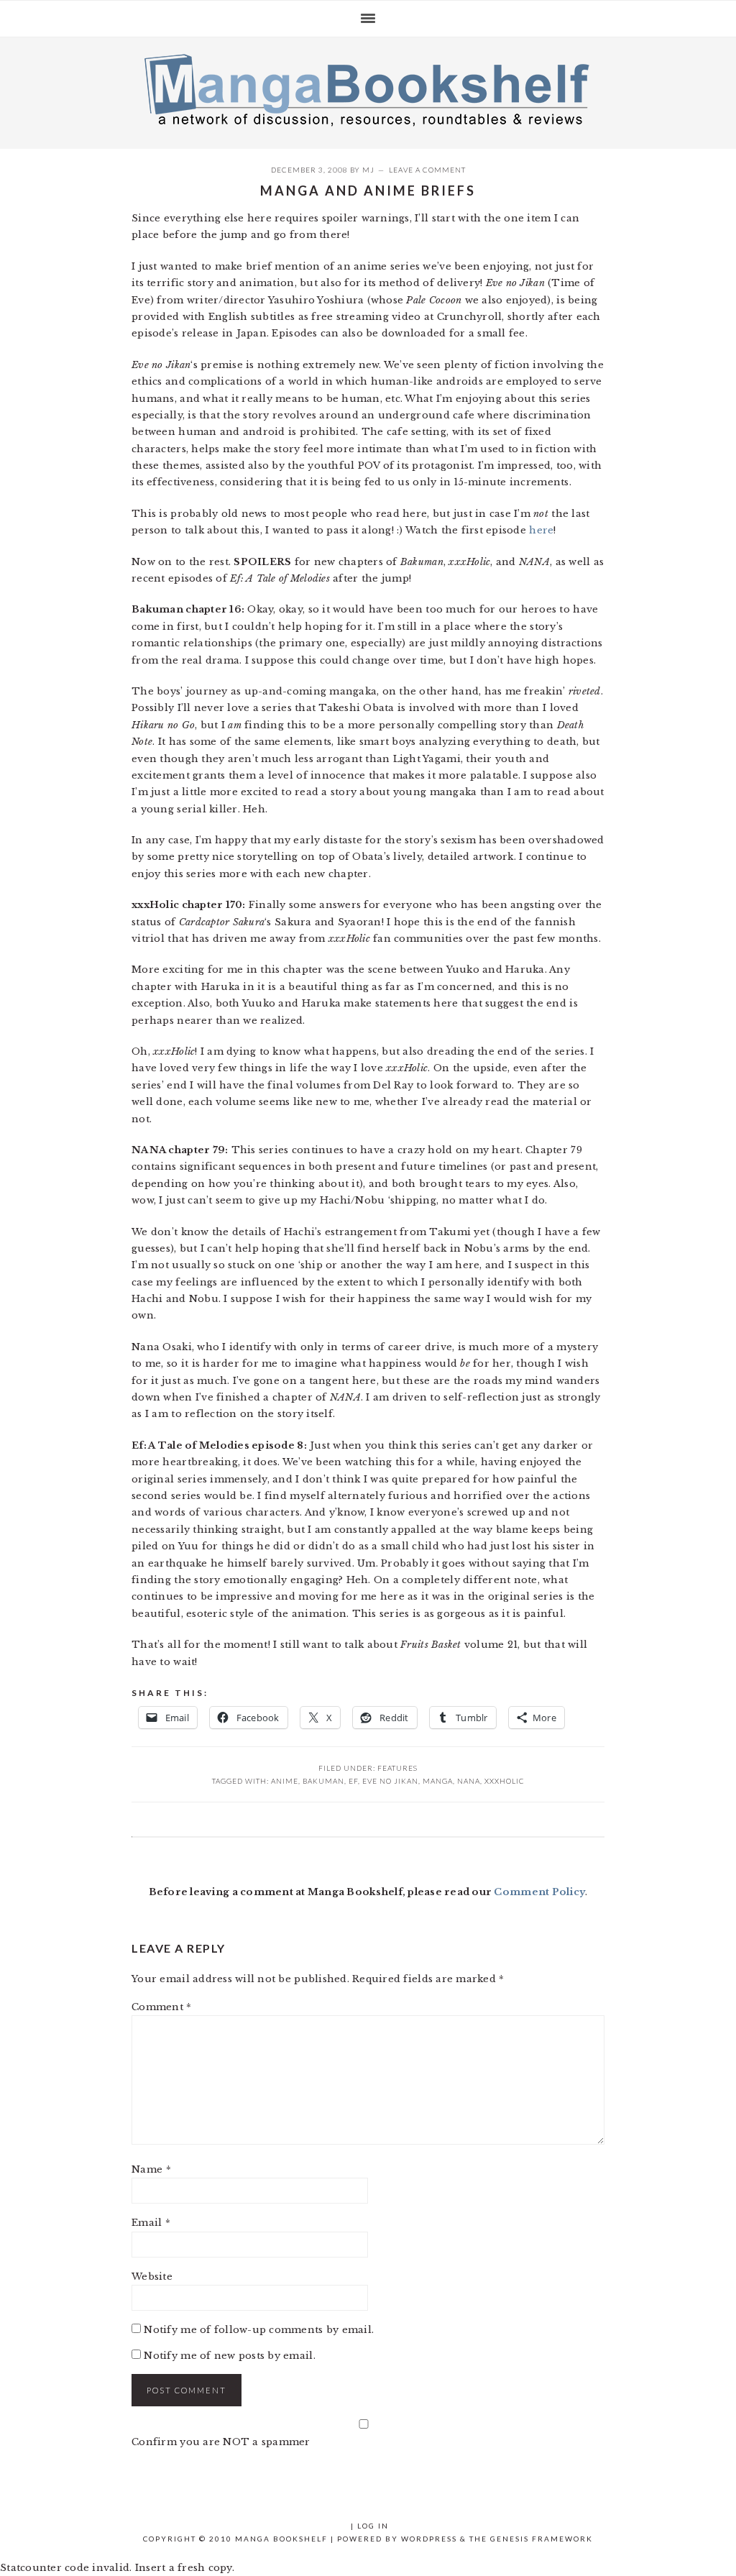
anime (285, 1781)
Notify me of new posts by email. (229, 2356)
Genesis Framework (542, 2539)
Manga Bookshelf (368, 89)
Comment (161, 2007)
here (541, 530)
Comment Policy (539, 1892)
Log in (373, 2526)
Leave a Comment (427, 170)
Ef (353, 1781)
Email (151, 2223)
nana (469, 1781)
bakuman (323, 1781)
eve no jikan (390, 1781)
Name (151, 2169)
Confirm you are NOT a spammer (221, 2442)
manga (438, 1781)
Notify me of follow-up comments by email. (259, 2330)
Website (152, 2277)
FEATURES (397, 1768)
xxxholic (505, 1781)
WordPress (429, 2539)
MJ (368, 170)
